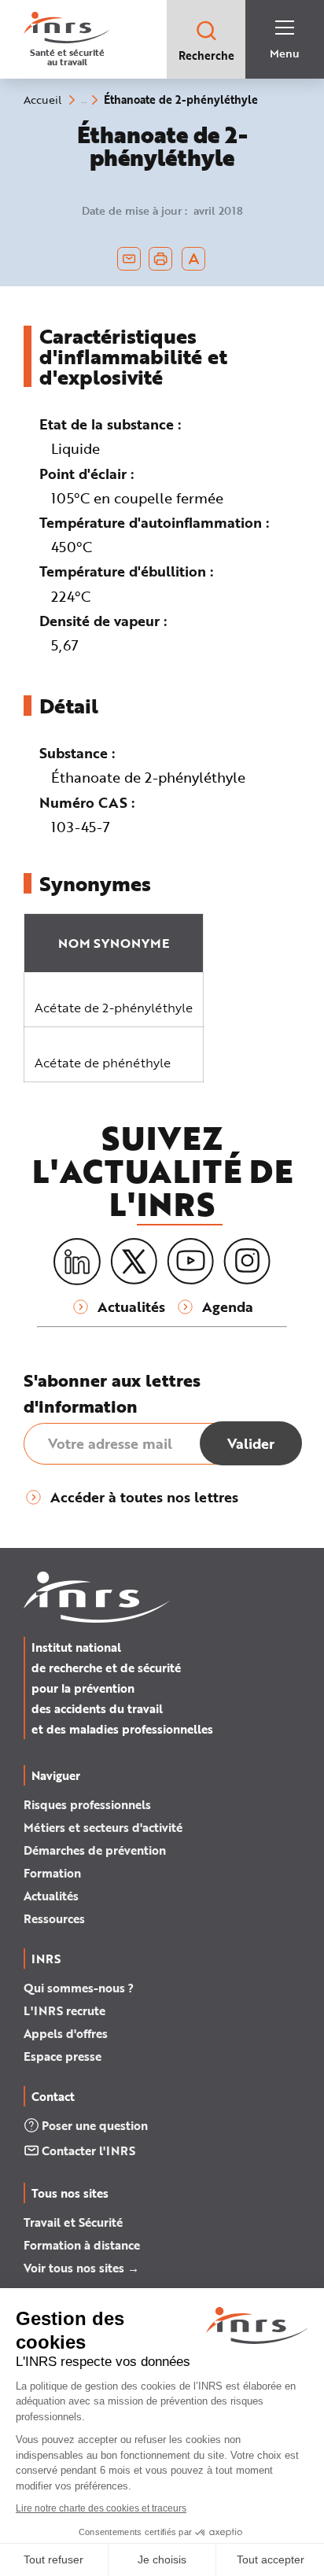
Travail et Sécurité (73, 2222)
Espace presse (63, 2056)
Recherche (206, 55)
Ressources (54, 1918)
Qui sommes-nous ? (79, 1988)
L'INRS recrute (64, 2010)
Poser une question (95, 2125)
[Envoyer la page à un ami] (129, 259)
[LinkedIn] (77, 1262)
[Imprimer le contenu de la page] (161, 259)
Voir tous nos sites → (81, 2268)
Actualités (51, 1896)
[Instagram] (247, 1262)
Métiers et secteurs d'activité (103, 1827)
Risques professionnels (87, 1804)
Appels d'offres (66, 2033)
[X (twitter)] (134, 1262)
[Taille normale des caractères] (194, 259)
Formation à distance (82, 2245)
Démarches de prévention (95, 1850)
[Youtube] (190, 1262)
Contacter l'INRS (88, 2150)
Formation (52, 1873)
